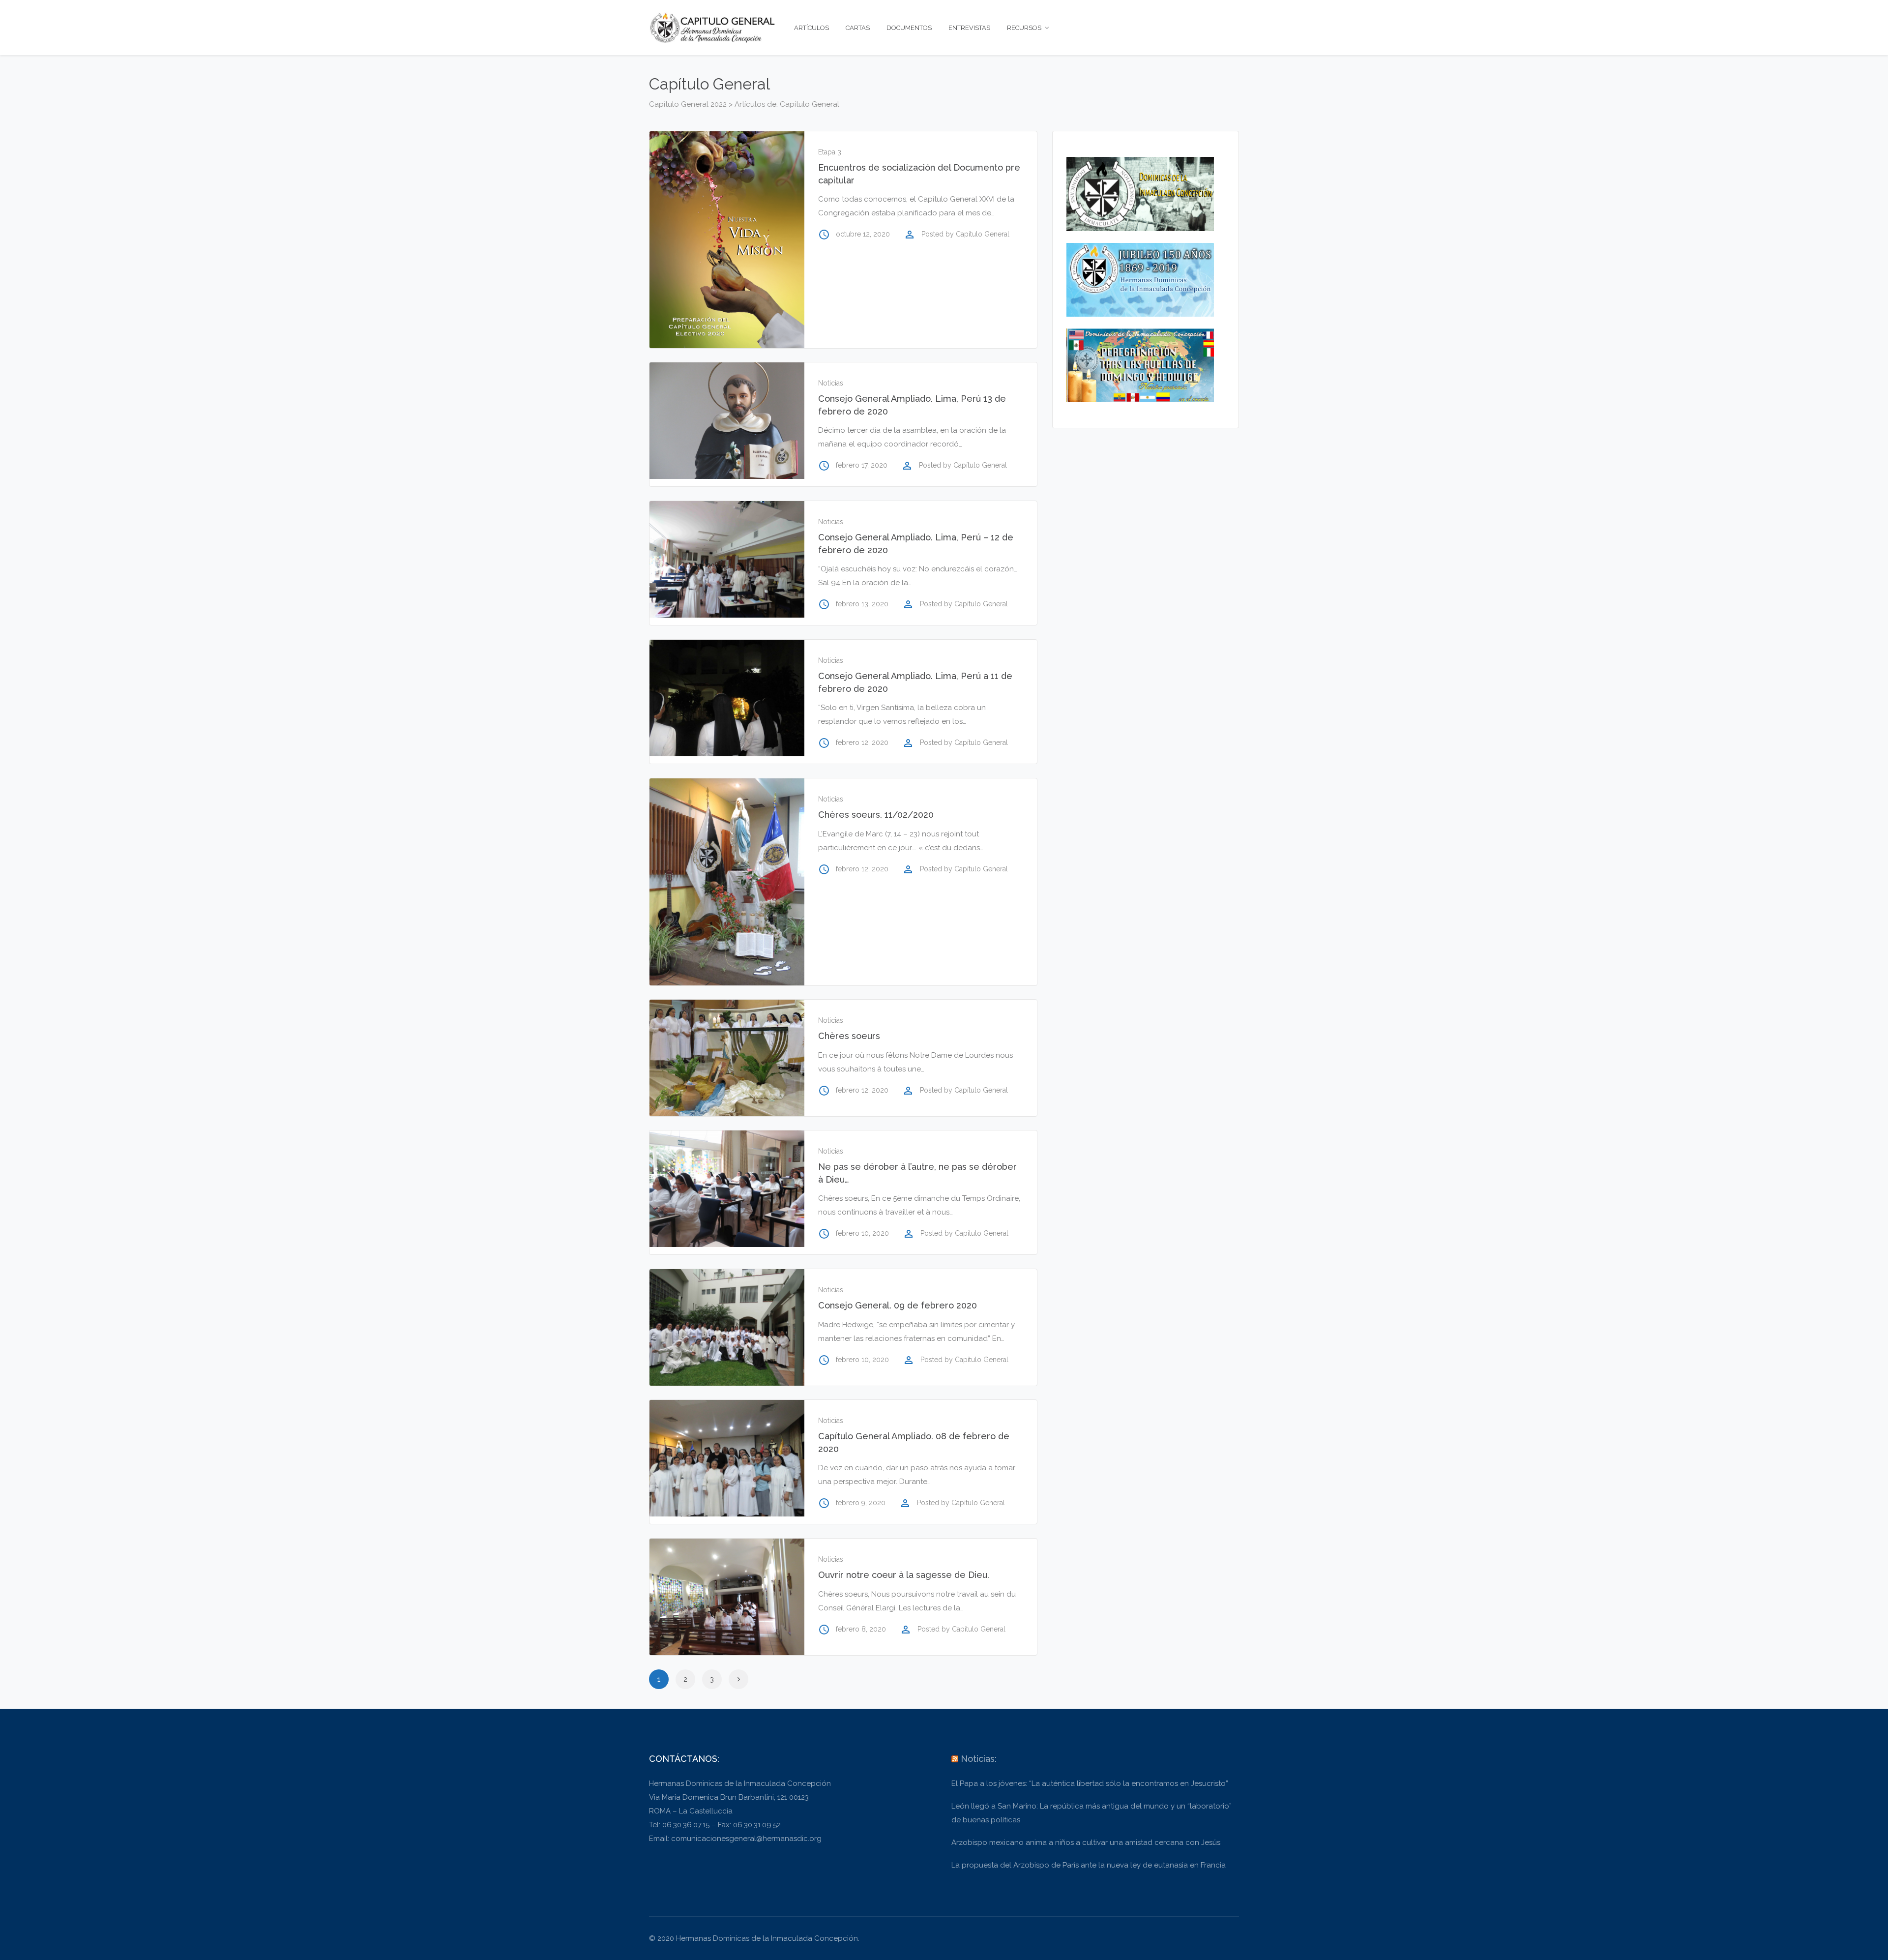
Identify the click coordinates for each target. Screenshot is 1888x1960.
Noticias (831, 383)
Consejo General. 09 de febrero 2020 (898, 1305)
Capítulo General (983, 234)
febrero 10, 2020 (862, 1233)
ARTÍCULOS (811, 28)
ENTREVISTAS (969, 28)
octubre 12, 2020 (863, 234)
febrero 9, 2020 (861, 1503)
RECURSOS (1024, 28)
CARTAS (858, 28)
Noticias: (979, 1759)
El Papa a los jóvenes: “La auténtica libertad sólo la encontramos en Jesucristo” (1090, 1783)
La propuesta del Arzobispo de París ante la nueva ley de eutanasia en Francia (1089, 1865)
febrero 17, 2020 (862, 465)
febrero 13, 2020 (862, 604)
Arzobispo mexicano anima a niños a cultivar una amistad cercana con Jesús (1086, 1842)
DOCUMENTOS (909, 28)
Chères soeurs (849, 1036)
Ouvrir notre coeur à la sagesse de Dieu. (904, 1575)
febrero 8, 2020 (861, 1629)
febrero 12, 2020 (862, 742)
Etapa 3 (830, 152)
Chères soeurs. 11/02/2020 (876, 815)
